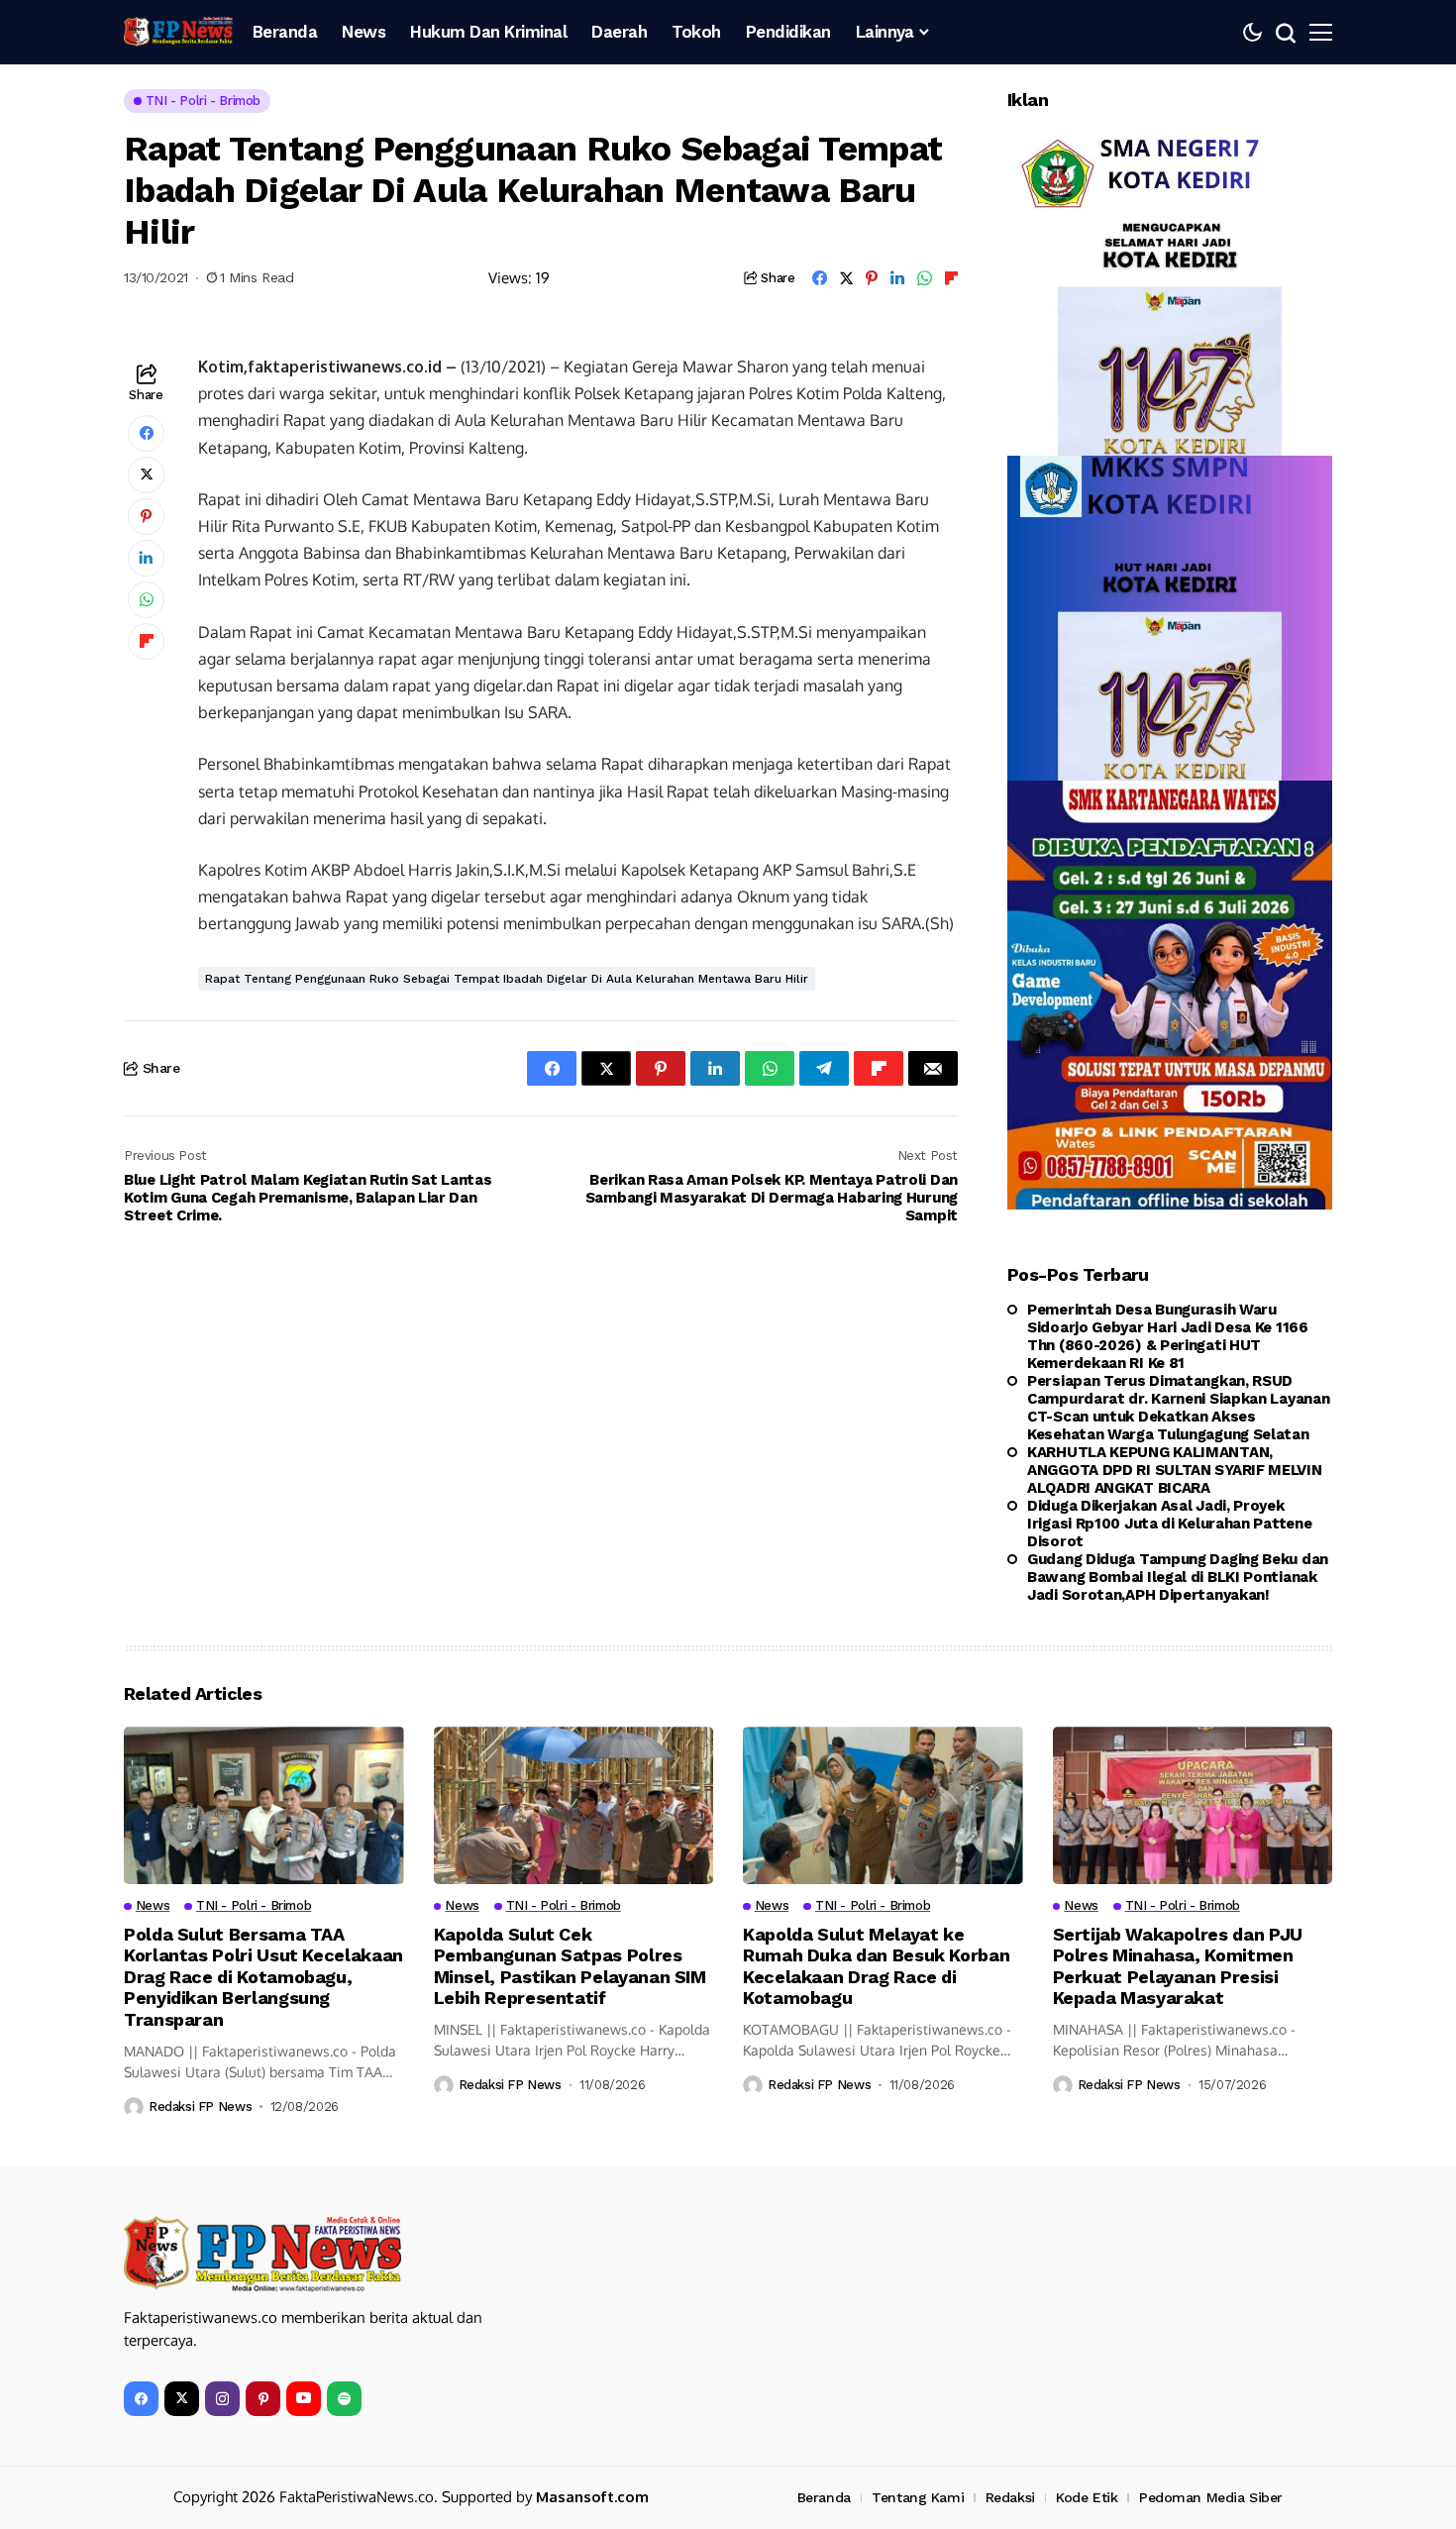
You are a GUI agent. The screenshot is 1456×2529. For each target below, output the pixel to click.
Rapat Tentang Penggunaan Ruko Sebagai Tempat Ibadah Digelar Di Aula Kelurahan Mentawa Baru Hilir (507, 979)
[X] (182, 2399)
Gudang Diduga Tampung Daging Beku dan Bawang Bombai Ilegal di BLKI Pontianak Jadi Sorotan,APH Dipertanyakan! (1178, 1577)
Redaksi (1010, 2497)
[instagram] (222, 2399)
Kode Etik (1087, 2497)
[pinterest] (263, 2399)
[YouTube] (304, 2399)
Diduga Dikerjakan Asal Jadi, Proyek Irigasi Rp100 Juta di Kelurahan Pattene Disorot (1169, 1524)
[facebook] (141, 2399)
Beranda (824, 2497)
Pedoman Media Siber (1211, 2497)
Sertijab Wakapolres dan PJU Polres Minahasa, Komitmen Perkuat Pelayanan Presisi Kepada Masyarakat (1178, 1966)
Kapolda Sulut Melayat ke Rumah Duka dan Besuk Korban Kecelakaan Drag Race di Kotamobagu (876, 1966)
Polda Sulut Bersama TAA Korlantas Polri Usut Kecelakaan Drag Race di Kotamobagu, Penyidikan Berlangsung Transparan (263, 1977)
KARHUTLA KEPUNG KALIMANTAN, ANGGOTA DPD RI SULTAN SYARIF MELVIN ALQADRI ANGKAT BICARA (1175, 1470)
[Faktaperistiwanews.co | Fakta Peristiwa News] (178, 32)
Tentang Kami (918, 2497)
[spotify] (344, 2399)
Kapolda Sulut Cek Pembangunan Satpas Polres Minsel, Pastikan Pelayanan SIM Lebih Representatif (570, 1966)
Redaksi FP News (200, 2107)
